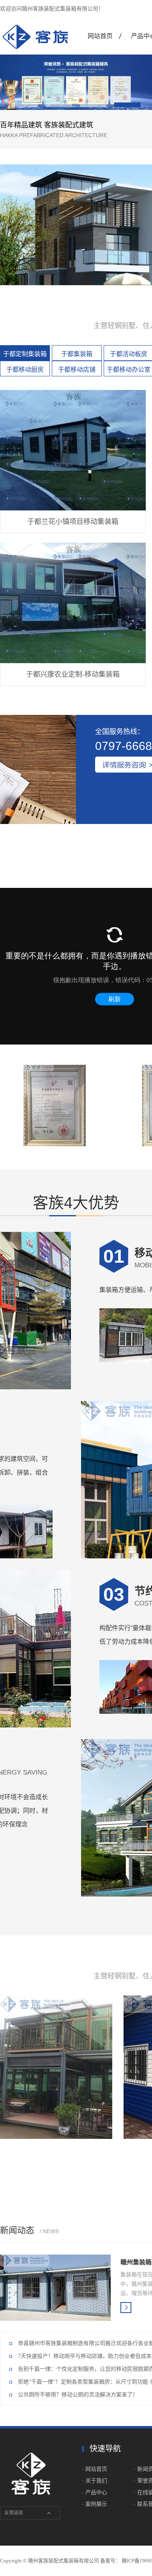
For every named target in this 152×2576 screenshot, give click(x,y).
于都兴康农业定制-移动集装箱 (73, 674)
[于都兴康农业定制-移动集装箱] (73, 603)
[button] (25, 105)
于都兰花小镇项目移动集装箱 (73, 522)
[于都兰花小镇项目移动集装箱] (73, 450)
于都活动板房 (129, 354)
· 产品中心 (95, 2492)
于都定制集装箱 (25, 354)
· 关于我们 (95, 2481)
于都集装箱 (77, 354)
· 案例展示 (95, 2504)
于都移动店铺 (77, 370)
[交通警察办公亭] (56, 2067)
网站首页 (100, 36)
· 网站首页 (95, 2469)
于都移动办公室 (129, 370)
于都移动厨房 (25, 370)
